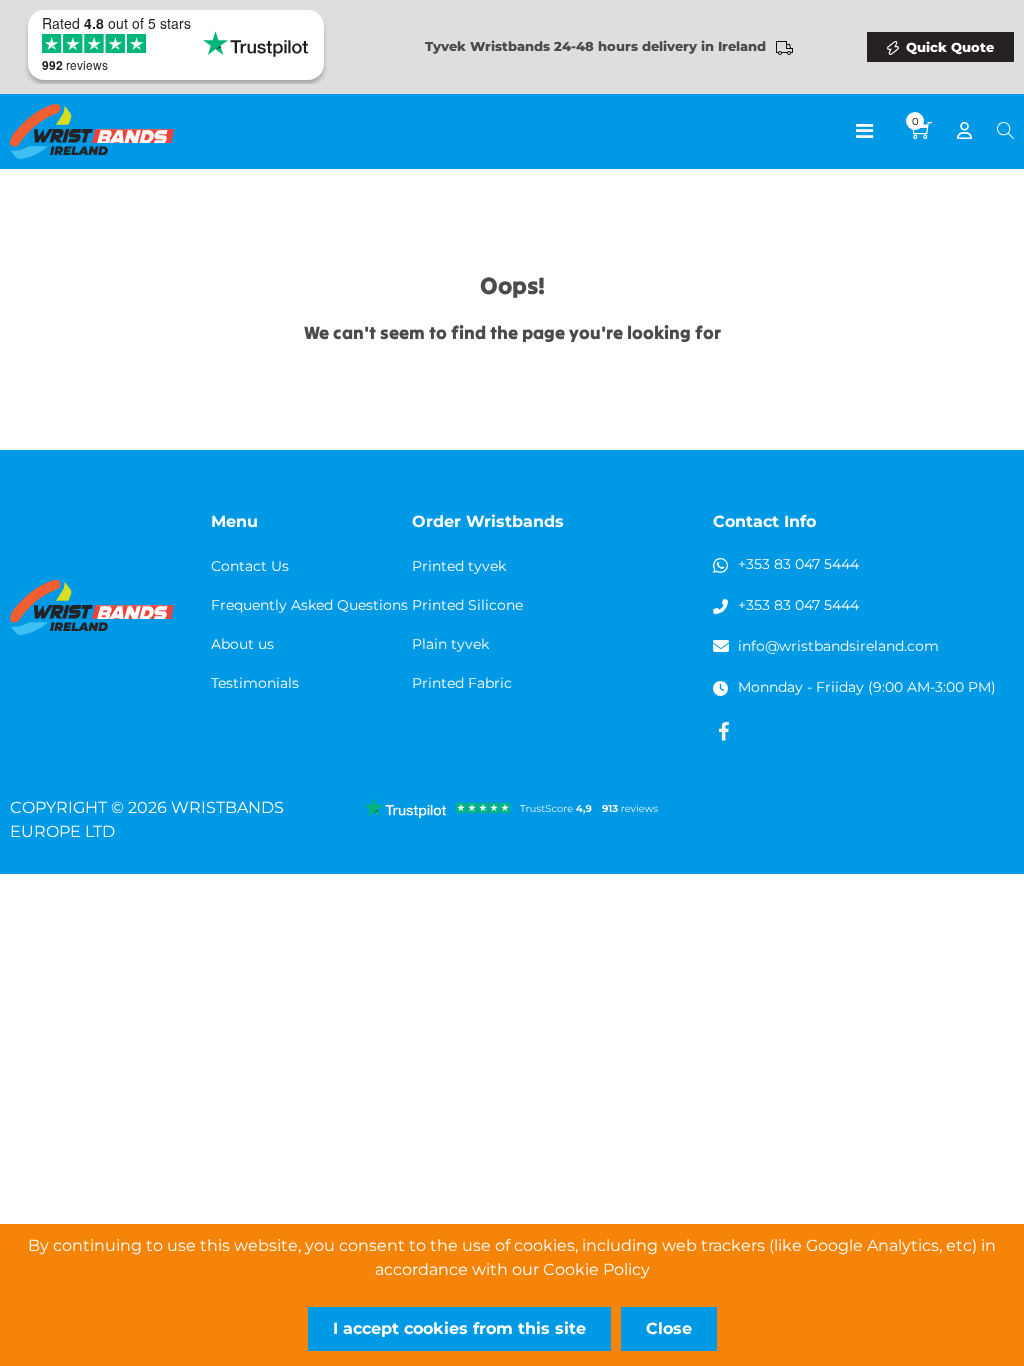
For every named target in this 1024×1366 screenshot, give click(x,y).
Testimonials (255, 683)
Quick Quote (950, 47)
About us (242, 644)
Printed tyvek (459, 566)
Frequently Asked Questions (309, 605)
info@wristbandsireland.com (838, 646)
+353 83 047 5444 (798, 564)
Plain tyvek (450, 644)
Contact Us (250, 566)
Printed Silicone (467, 605)
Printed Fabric (462, 683)
